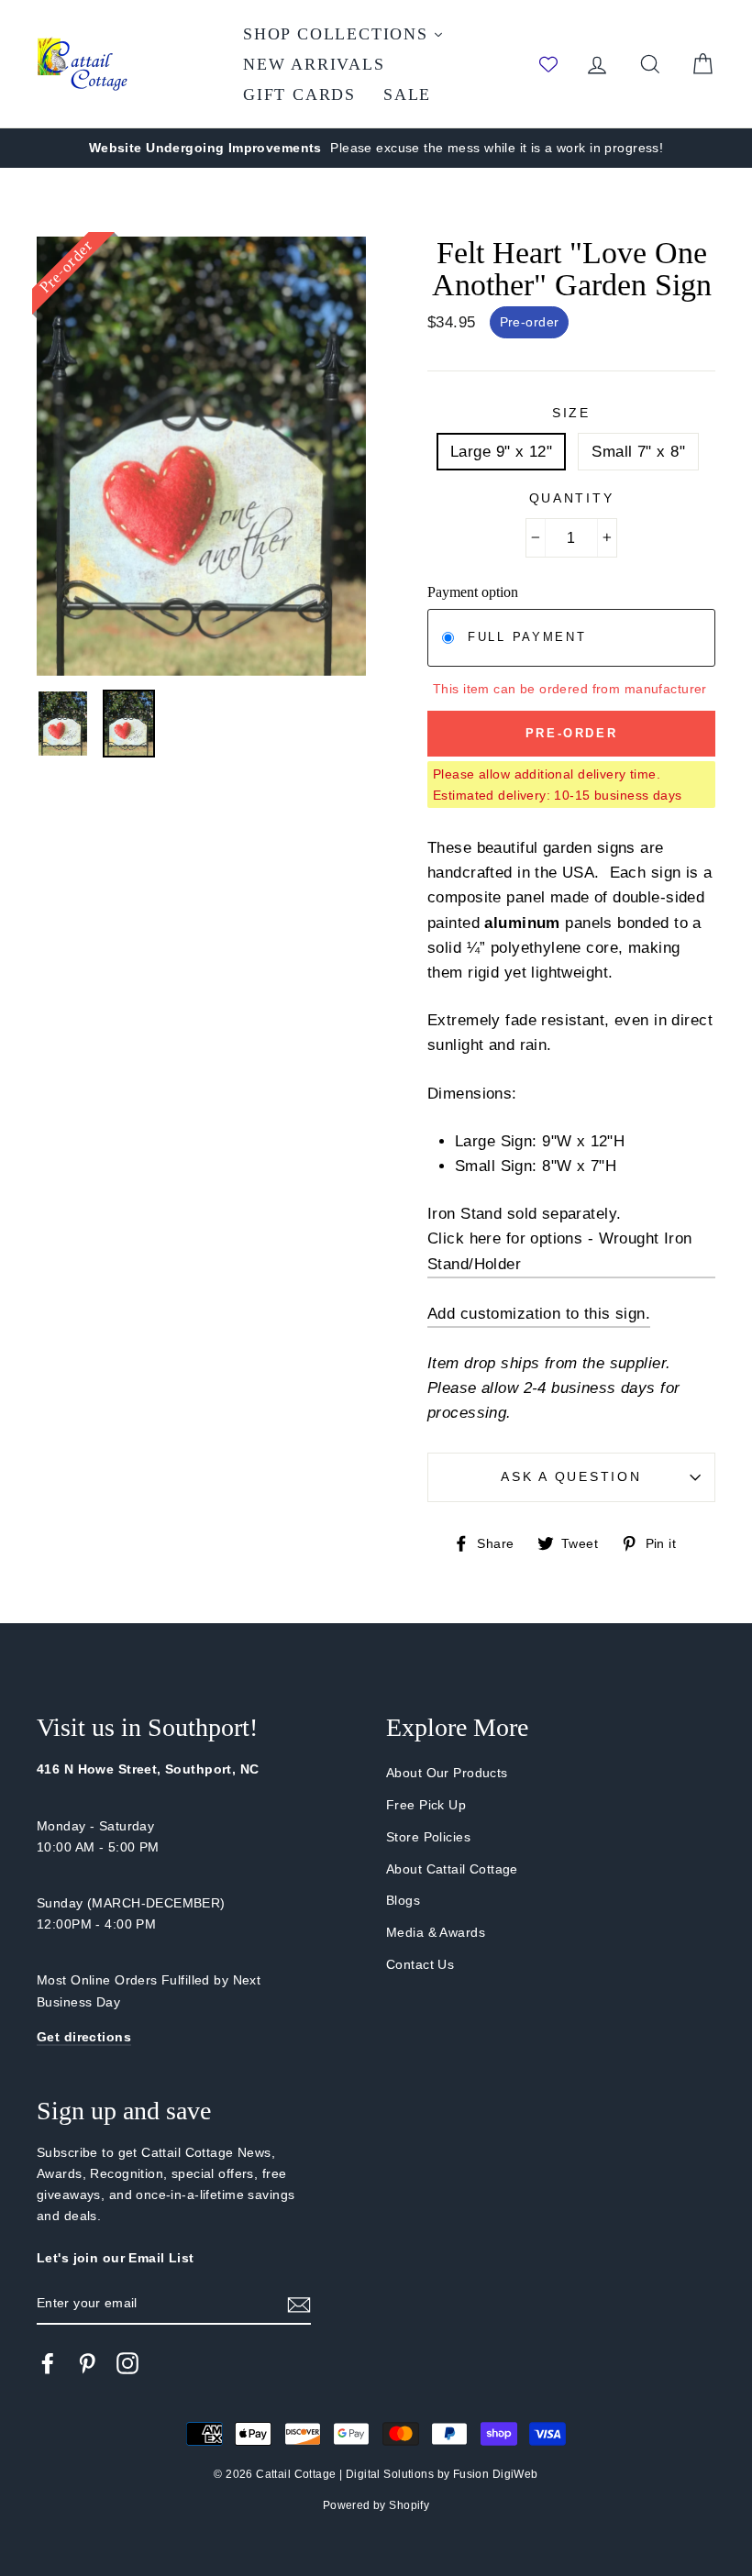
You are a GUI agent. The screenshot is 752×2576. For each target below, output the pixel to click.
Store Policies (428, 1837)
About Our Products (447, 1773)
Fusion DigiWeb (496, 2474)
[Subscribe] (299, 2303)
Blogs (403, 1900)
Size (571, 413)
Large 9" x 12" (501, 452)
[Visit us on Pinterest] (87, 2363)
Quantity (572, 498)
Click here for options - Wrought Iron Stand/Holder (560, 1251)
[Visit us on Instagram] (127, 2363)
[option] (376, 148)
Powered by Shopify (376, 2505)
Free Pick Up (426, 1805)
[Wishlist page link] (548, 64)
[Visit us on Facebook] (48, 2363)
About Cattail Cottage (452, 1869)
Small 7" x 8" (638, 452)
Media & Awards (436, 1932)
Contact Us (420, 1964)
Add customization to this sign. (539, 1314)
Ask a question (571, 1477)
